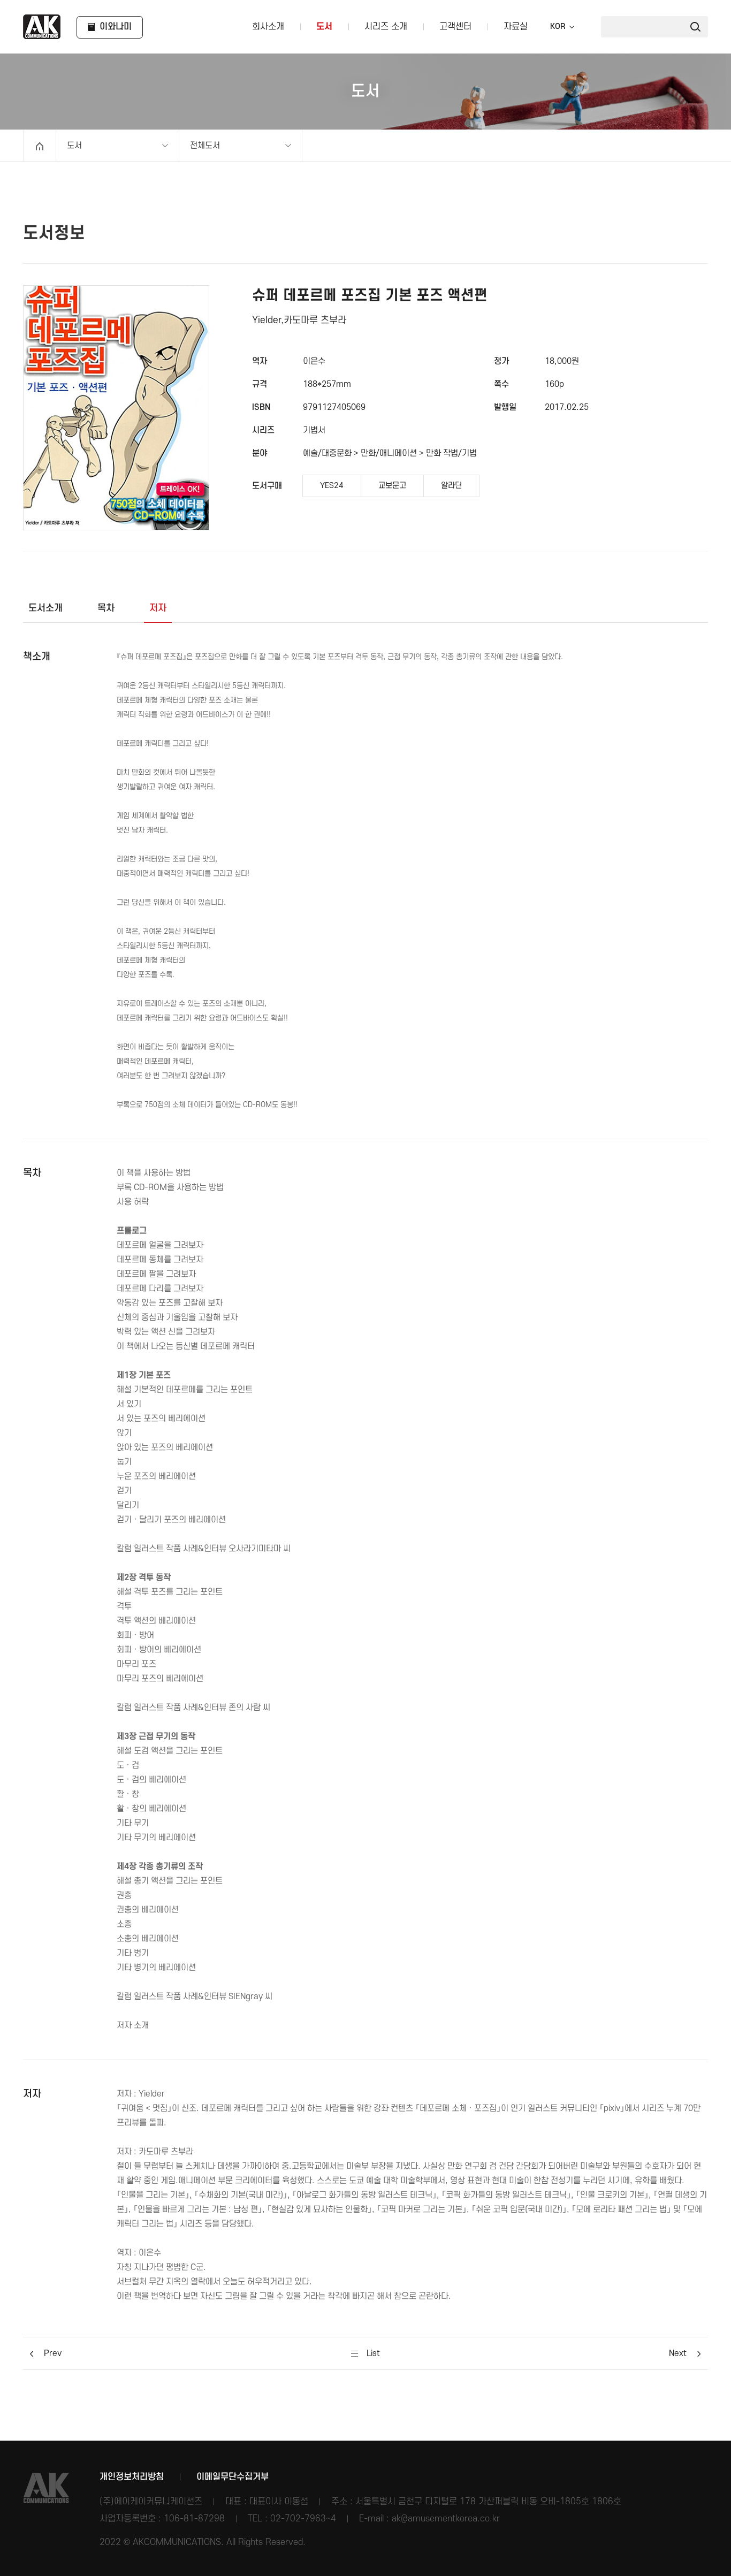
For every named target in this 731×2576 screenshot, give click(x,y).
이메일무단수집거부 (233, 2477)
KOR (558, 27)
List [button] (372, 2353)
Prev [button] (53, 2353)
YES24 (332, 486)
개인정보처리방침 (132, 2477)
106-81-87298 (194, 2519)
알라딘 (451, 486)
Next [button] (678, 2353)
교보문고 (392, 486)
